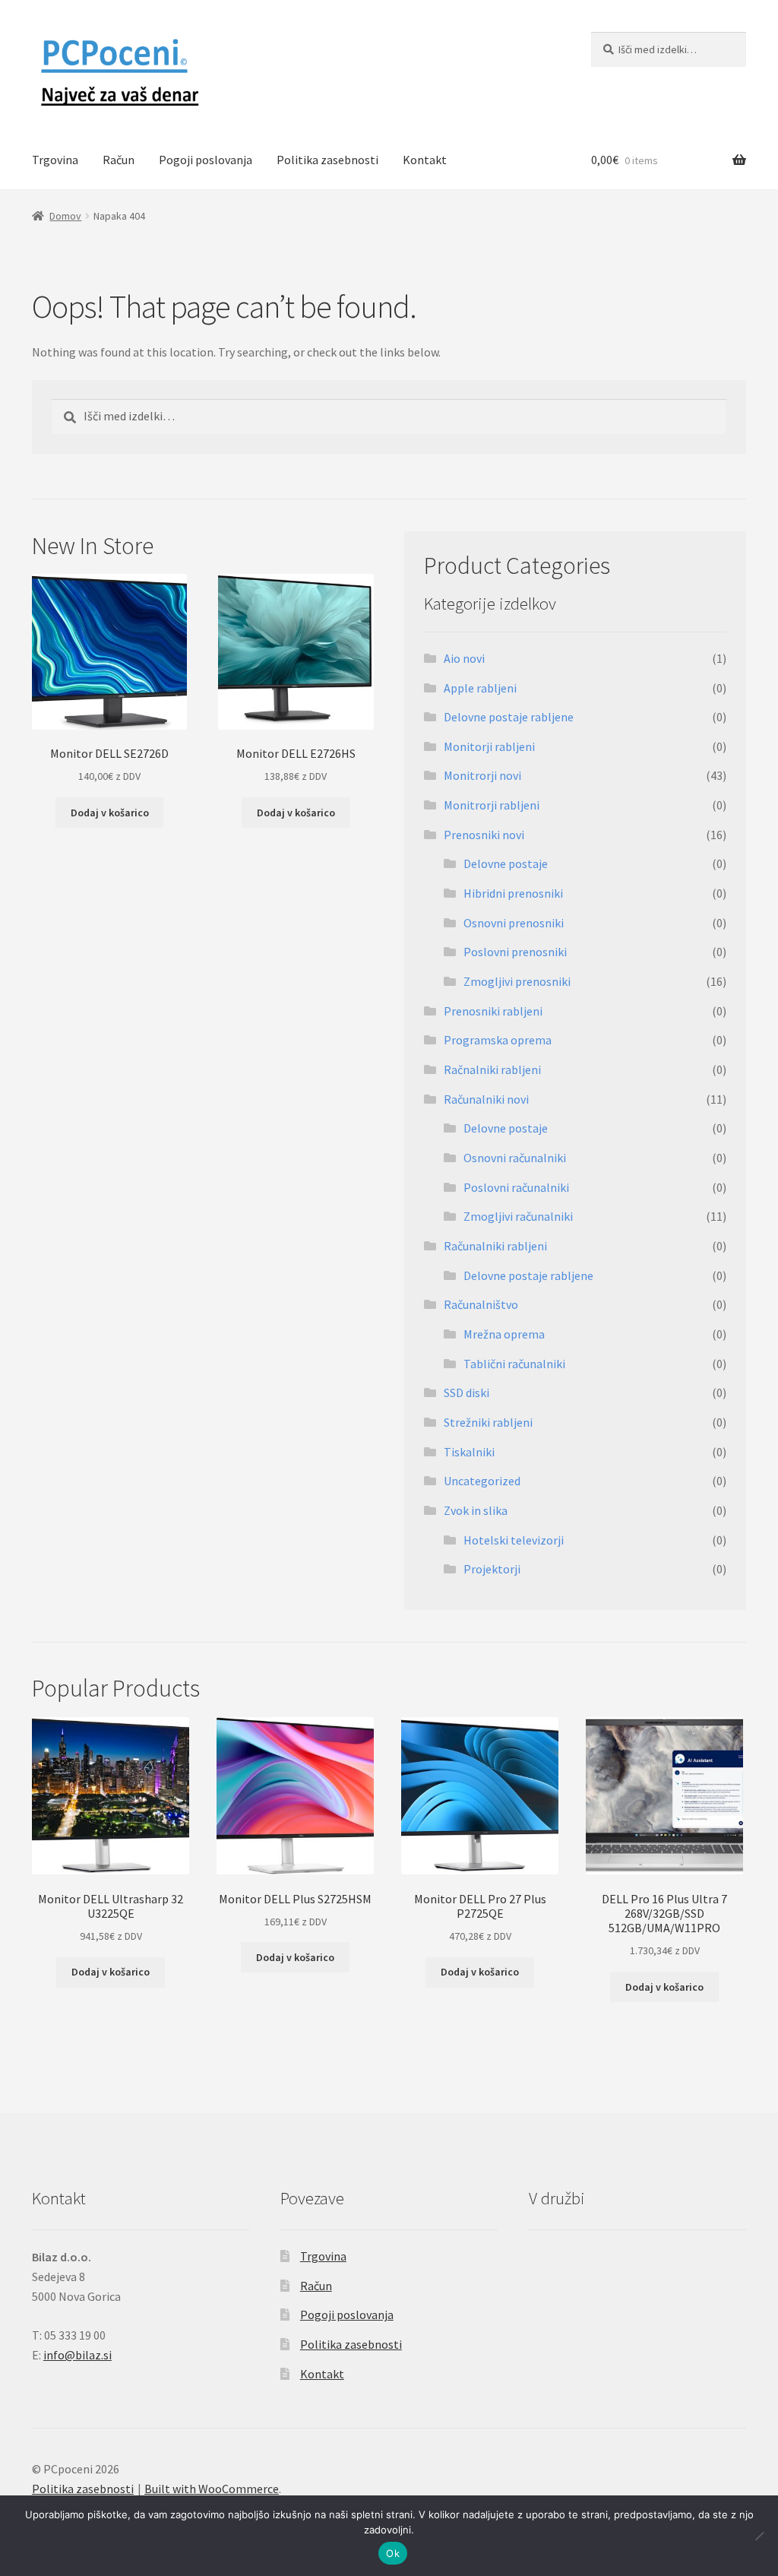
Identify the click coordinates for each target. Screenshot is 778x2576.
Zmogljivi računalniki (518, 1216)
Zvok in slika (476, 1510)
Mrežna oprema (504, 1334)
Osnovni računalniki (515, 1158)
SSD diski (466, 1393)
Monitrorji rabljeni (492, 805)
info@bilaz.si (77, 2355)
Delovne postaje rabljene (509, 717)
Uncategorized (482, 1481)
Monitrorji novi (482, 775)
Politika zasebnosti (327, 160)
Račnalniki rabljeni (492, 1069)
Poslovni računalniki (516, 1187)
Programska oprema (498, 1040)
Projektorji (492, 1569)
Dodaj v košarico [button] (110, 813)
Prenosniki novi (484, 835)
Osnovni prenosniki (514, 923)
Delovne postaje (506, 863)
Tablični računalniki (514, 1364)
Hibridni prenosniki (513, 893)
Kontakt (425, 160)
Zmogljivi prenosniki (517, 981)
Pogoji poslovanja (206, 160)
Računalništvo (481, 1304)
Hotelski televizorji (514, 1540)
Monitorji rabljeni (489, 746)
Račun (119, 160)
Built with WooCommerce (212, 2489)
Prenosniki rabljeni (493, 1011)
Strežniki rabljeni (488, 1422)
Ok (393, 2553)
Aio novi (464, 658)
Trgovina (55, 160)
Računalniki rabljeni (495, 1246)
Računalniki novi (486, 1099)
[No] (759, 2536)
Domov (65, 216)
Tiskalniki (469, 1452)
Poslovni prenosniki (515, 952)
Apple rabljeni (480, 688)
